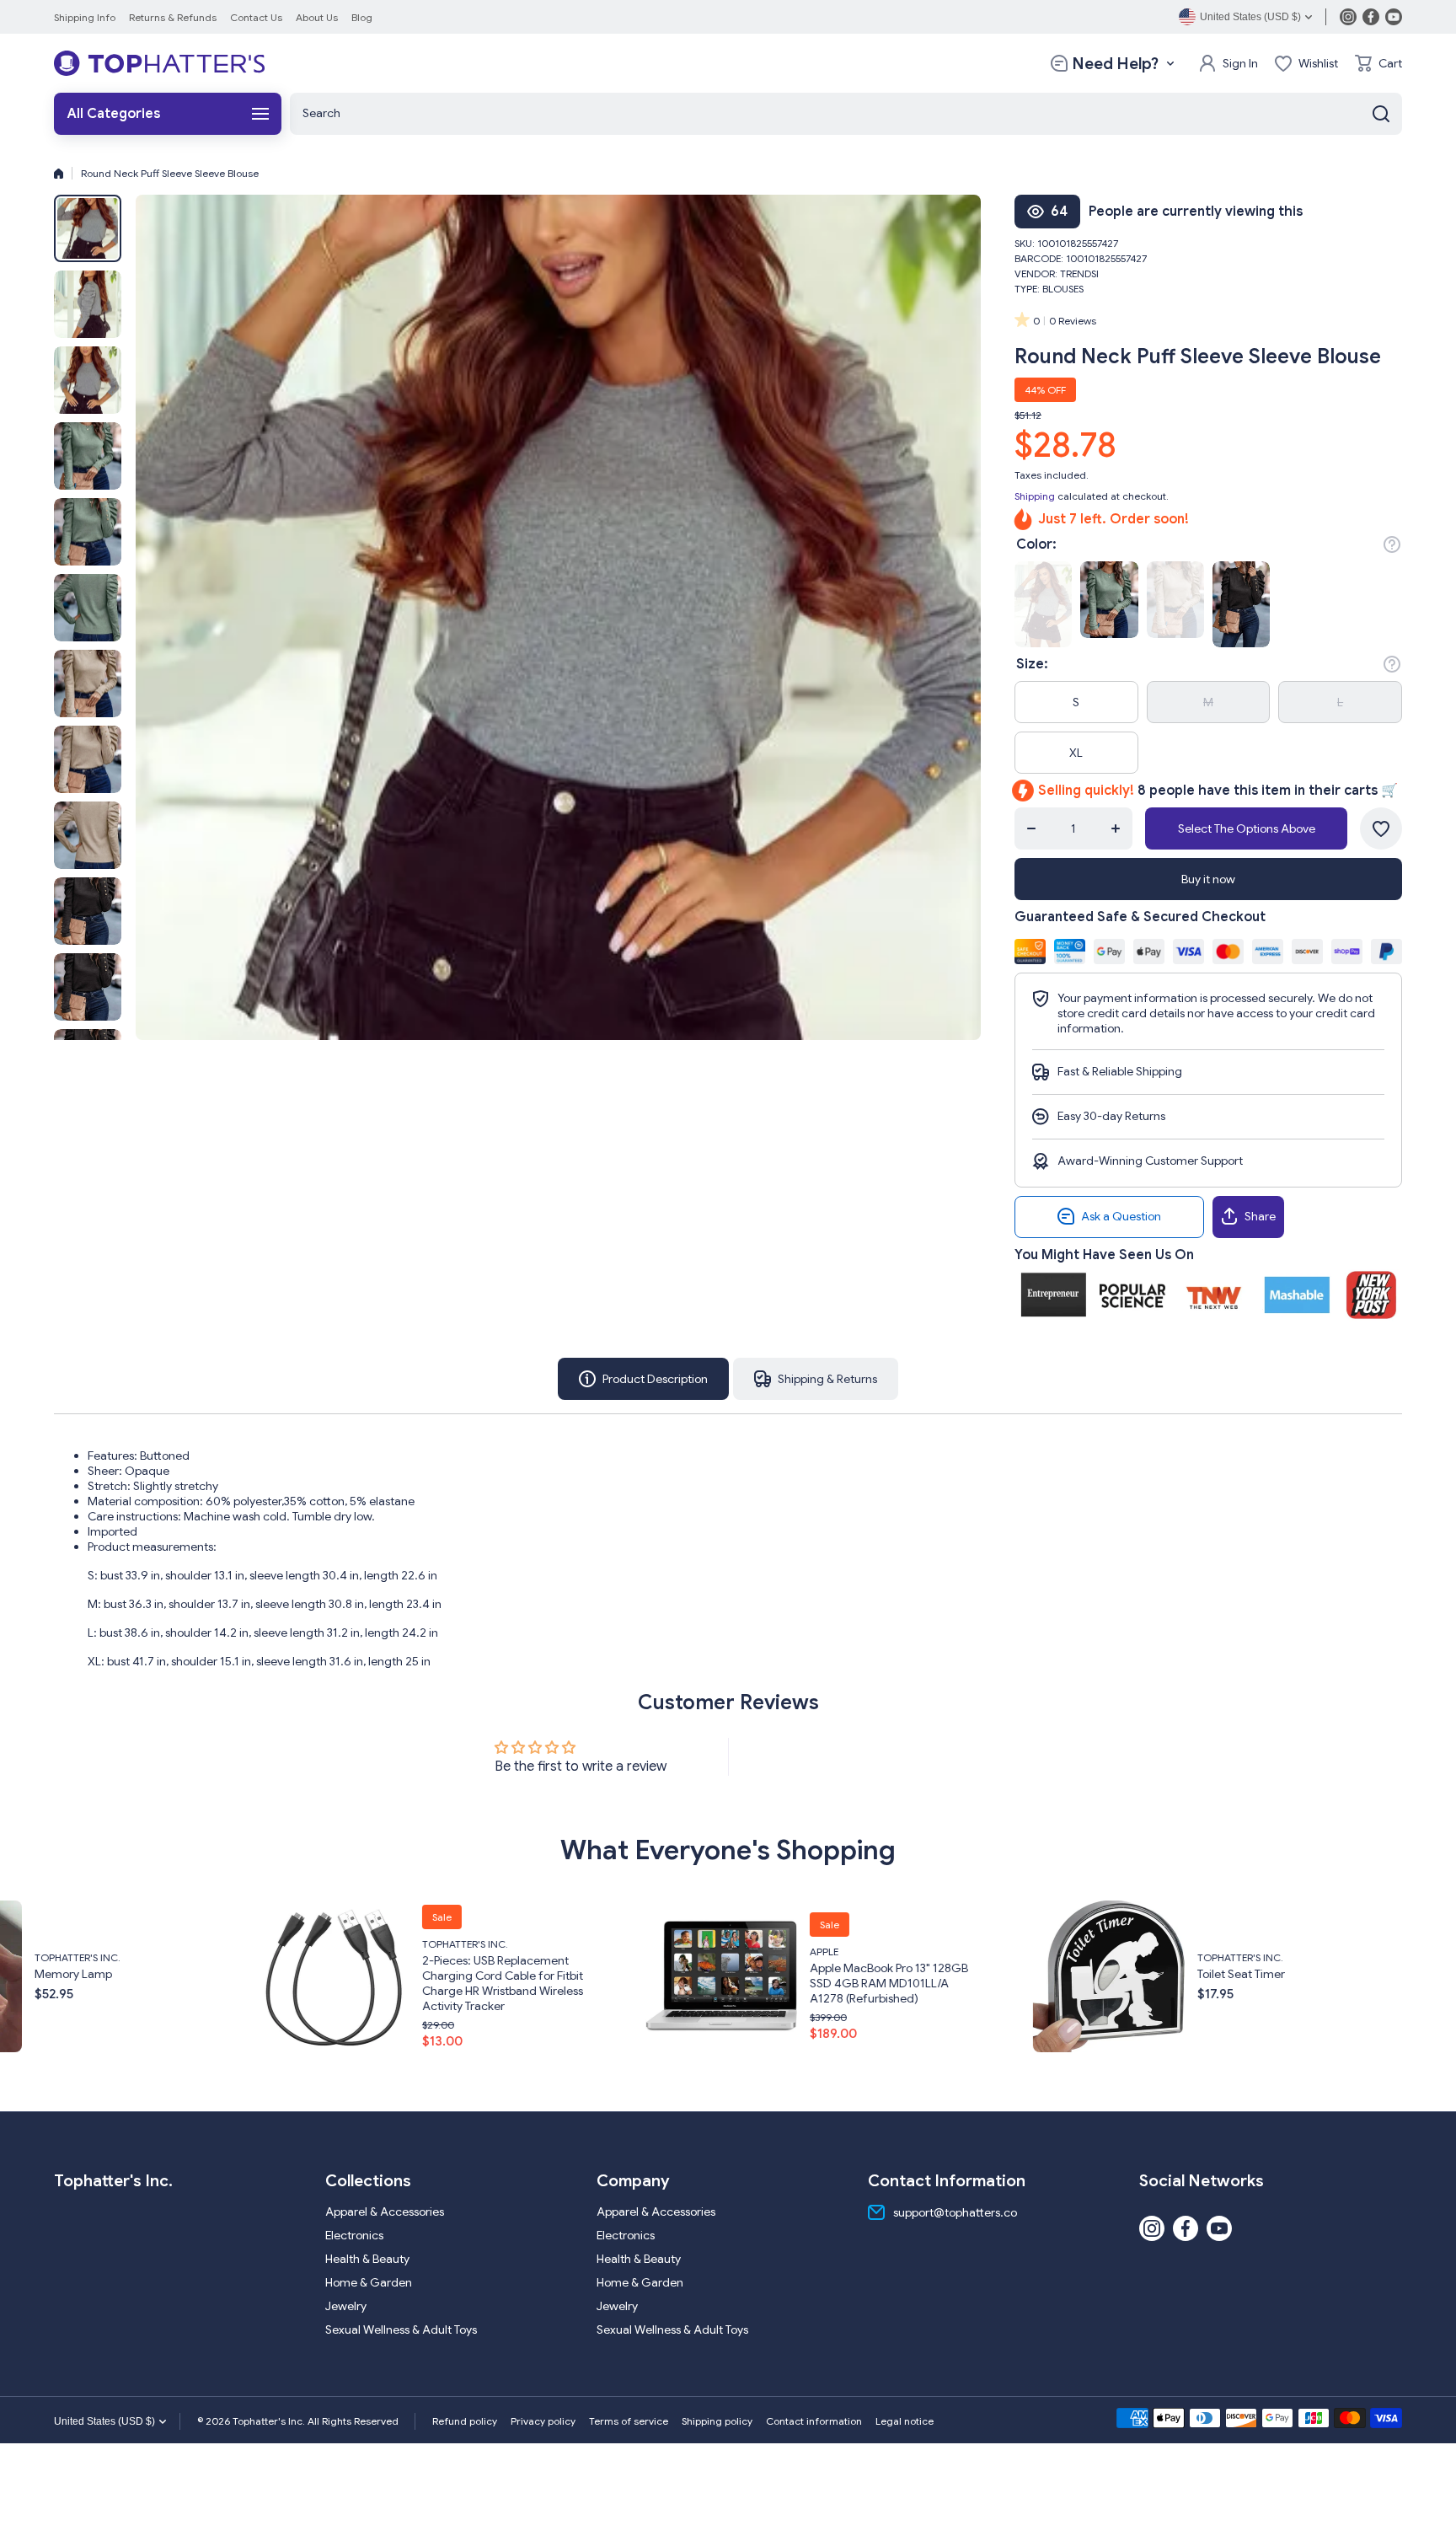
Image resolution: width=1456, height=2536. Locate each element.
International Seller (1240, 1959)
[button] (1378, 63)
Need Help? (1115, 64)
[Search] (1381, 114)
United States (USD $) (104, 2421)
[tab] (816, 1379)
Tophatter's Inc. (65, 1944)
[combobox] (846, 114)
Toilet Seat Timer (841, 1974)
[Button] (1392, 544)
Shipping (1035, 496)
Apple (424, 1952)
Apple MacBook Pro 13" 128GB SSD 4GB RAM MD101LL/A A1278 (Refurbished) (489, 1983)
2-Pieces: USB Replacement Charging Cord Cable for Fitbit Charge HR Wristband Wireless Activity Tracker (102, 1983)
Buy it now (1208, 879)
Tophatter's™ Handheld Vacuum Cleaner (1268, 1983)
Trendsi (1079, 273)
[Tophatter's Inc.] (159, 63)
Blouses (1063, 289)
